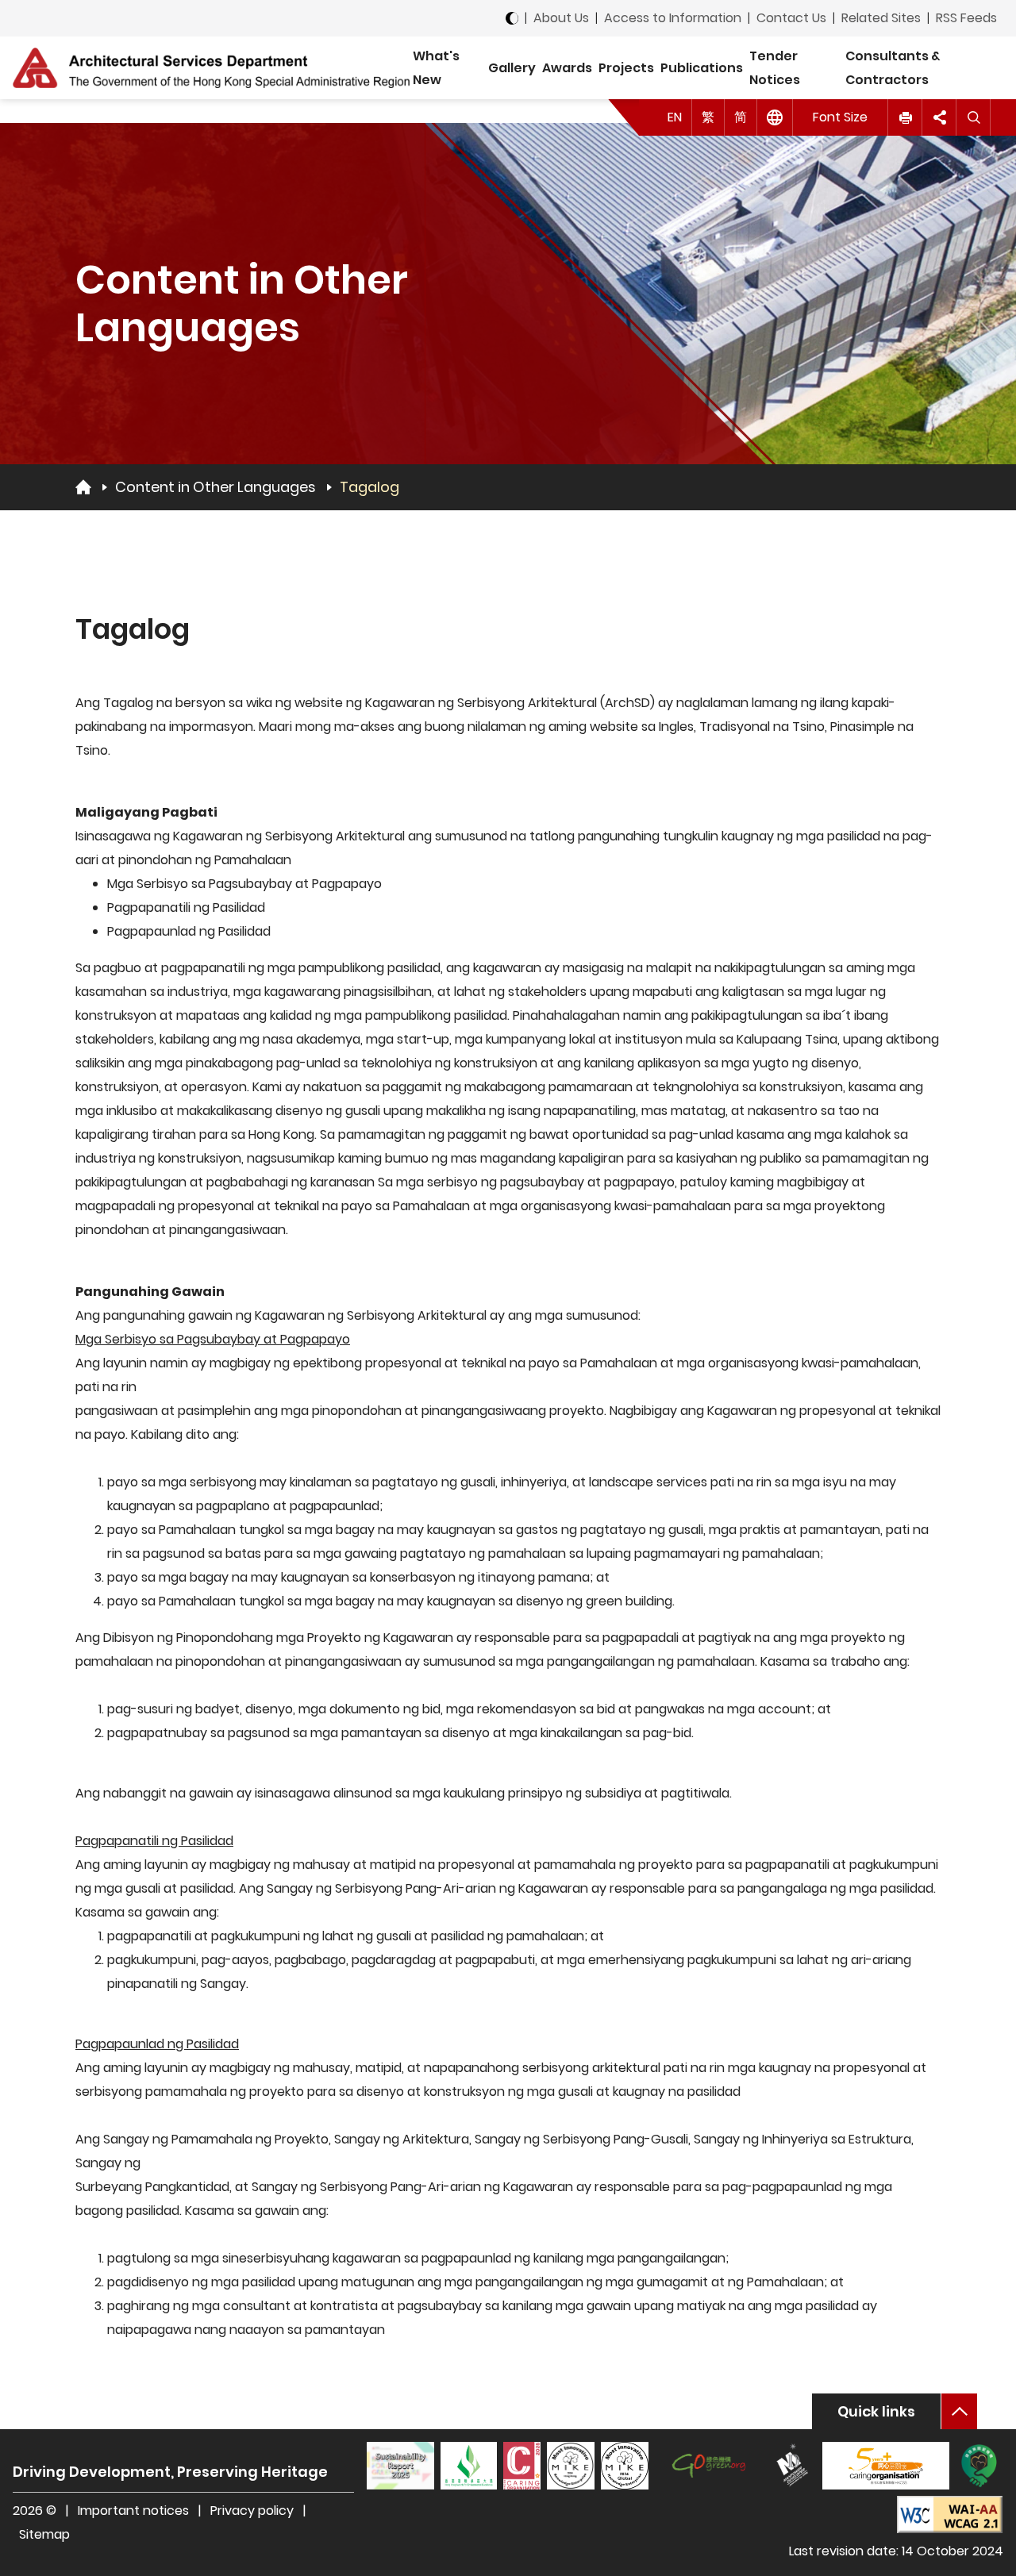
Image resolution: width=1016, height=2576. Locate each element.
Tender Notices (775, 68)
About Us (561, 18)
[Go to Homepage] (83, 486)
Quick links (876, 2411)
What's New (436, 68)
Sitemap (44, 2534)
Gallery (512, 68)
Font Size (840, 117)
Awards (567, 68)
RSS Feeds (966, 18)
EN (675, 117)
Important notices (135, 2511)
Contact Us (791, 18)
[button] (905, 117)
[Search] (974, 117)
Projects (626, 68)
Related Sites (881, 18)
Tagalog (369, 487)
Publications (702, 68)
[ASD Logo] (211, 67)
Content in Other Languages (216, 487)
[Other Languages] (775, 117)
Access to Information (673, 18)
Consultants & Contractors (893, 68)
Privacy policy (252, 2511)
